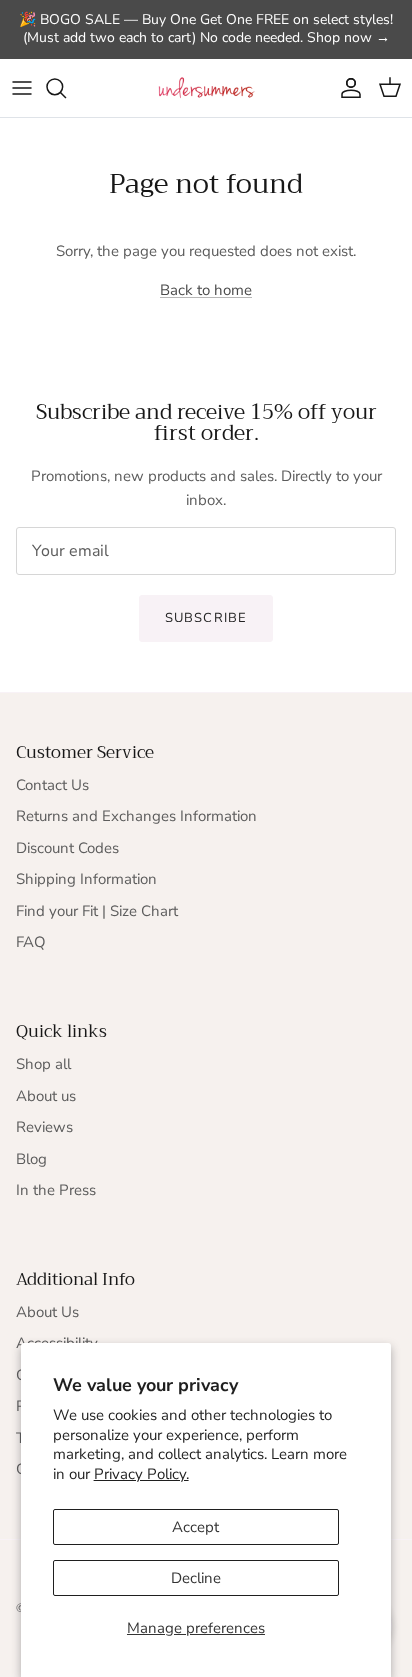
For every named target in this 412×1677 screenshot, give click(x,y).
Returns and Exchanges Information (136, 816)
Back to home (206, 290)
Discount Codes (67, 848)
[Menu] (22, 88)
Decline (196, 1578)
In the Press (56, 1190)
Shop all (43, 1064)
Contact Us (52, 785)
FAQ (31, 942)
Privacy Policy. (141, 1474)
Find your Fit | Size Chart (97, 911)
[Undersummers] (206, 88)
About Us (47, 1312)
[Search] (66, 88)
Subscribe (205, 618)
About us (46, 1096)
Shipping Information (86, 879)
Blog (31, 1159)
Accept (195, 1527)
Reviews (44, 1127)
